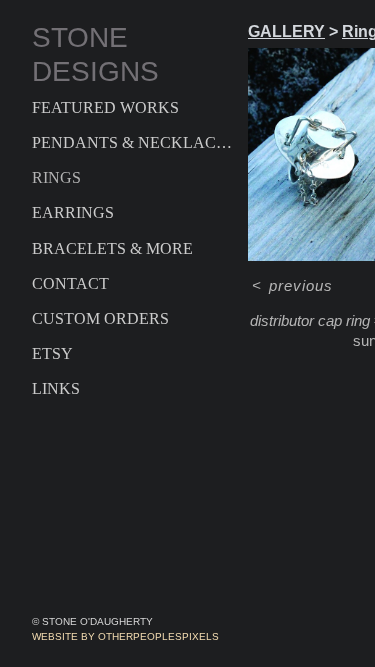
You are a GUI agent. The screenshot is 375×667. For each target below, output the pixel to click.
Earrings (73, 212)
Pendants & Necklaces (132, 142)
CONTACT (70, 283)
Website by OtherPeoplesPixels (125, 636)
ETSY (52, 353)
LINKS (56, 388)
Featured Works (105, 107)
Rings (56, 177)
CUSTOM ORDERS (100, 318)
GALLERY (286, 31)
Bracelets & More (112, 248)
